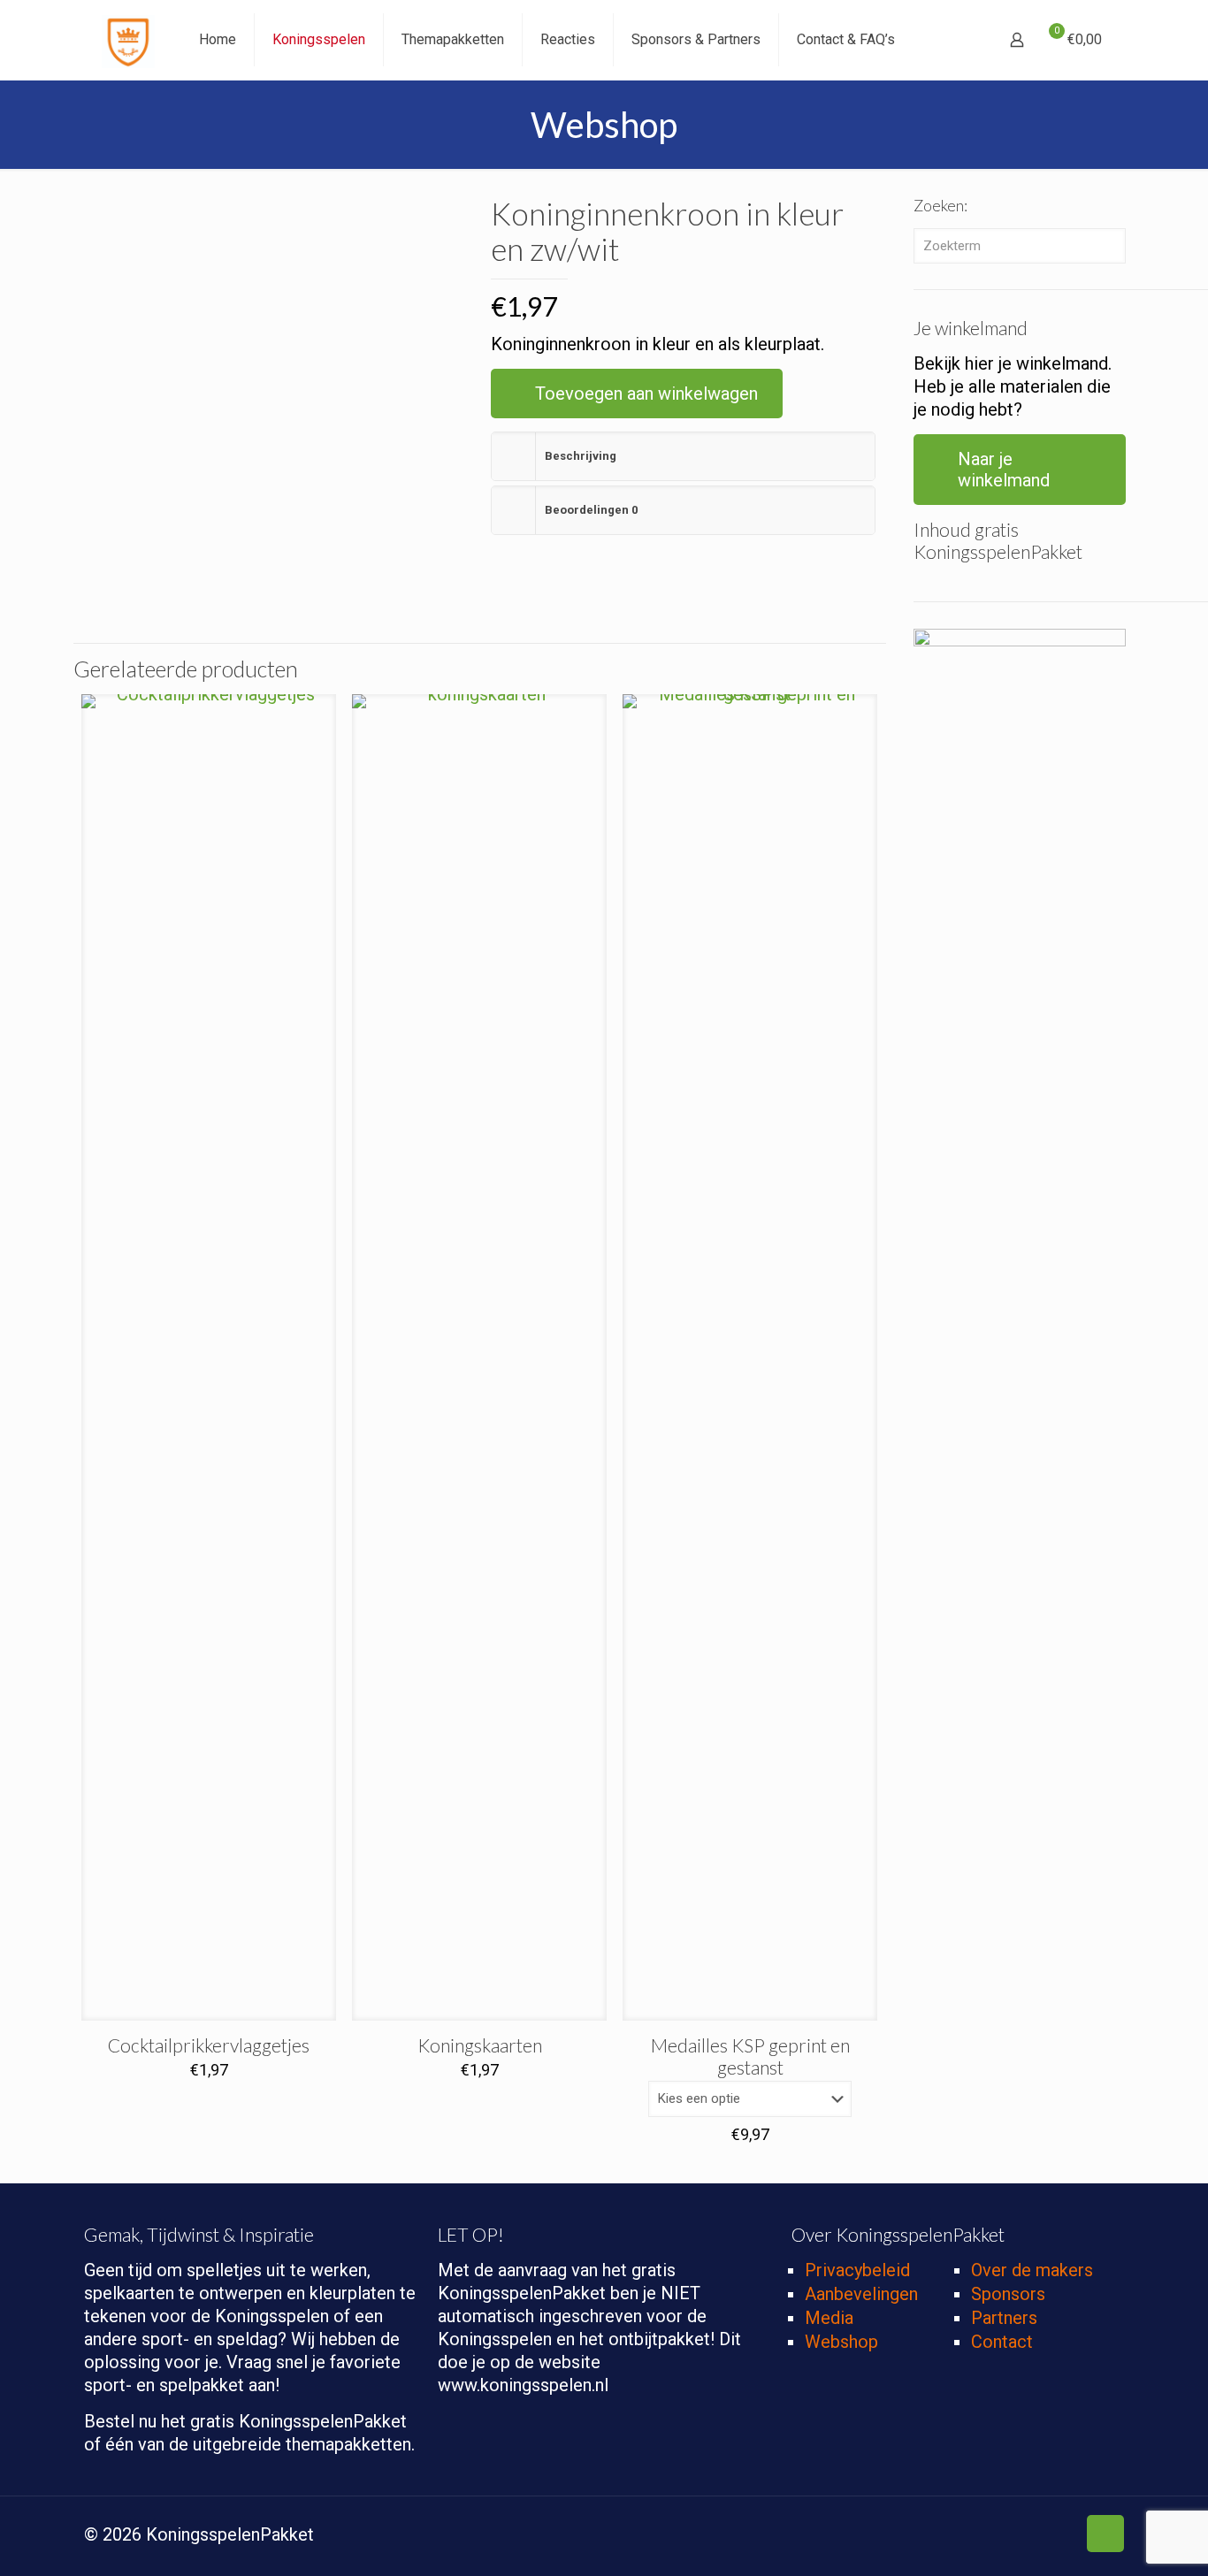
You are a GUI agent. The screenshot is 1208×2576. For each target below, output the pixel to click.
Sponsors (1008, 2294)
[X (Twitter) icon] (988, 2536)
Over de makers (1032, 2270)
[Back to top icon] (1105, 2534)
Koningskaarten (480, 2045)
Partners (1004, 2318)
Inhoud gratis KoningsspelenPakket (998, 540)
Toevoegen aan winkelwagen (646, 394)
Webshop (841, 2342)
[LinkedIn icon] (1063, 2536)
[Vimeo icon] (1007, 2536)
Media (829, 2318)
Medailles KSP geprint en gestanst (750, 2056)
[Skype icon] (951, 2536)
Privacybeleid (857, 2270)
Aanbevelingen (861, 2294)
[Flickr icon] (1044, 2536)
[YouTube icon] (1025, 2536)
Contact (1002, 2342)
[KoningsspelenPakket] (128, 40)
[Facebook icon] (970, 2536)
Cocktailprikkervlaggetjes (209, 2045)
